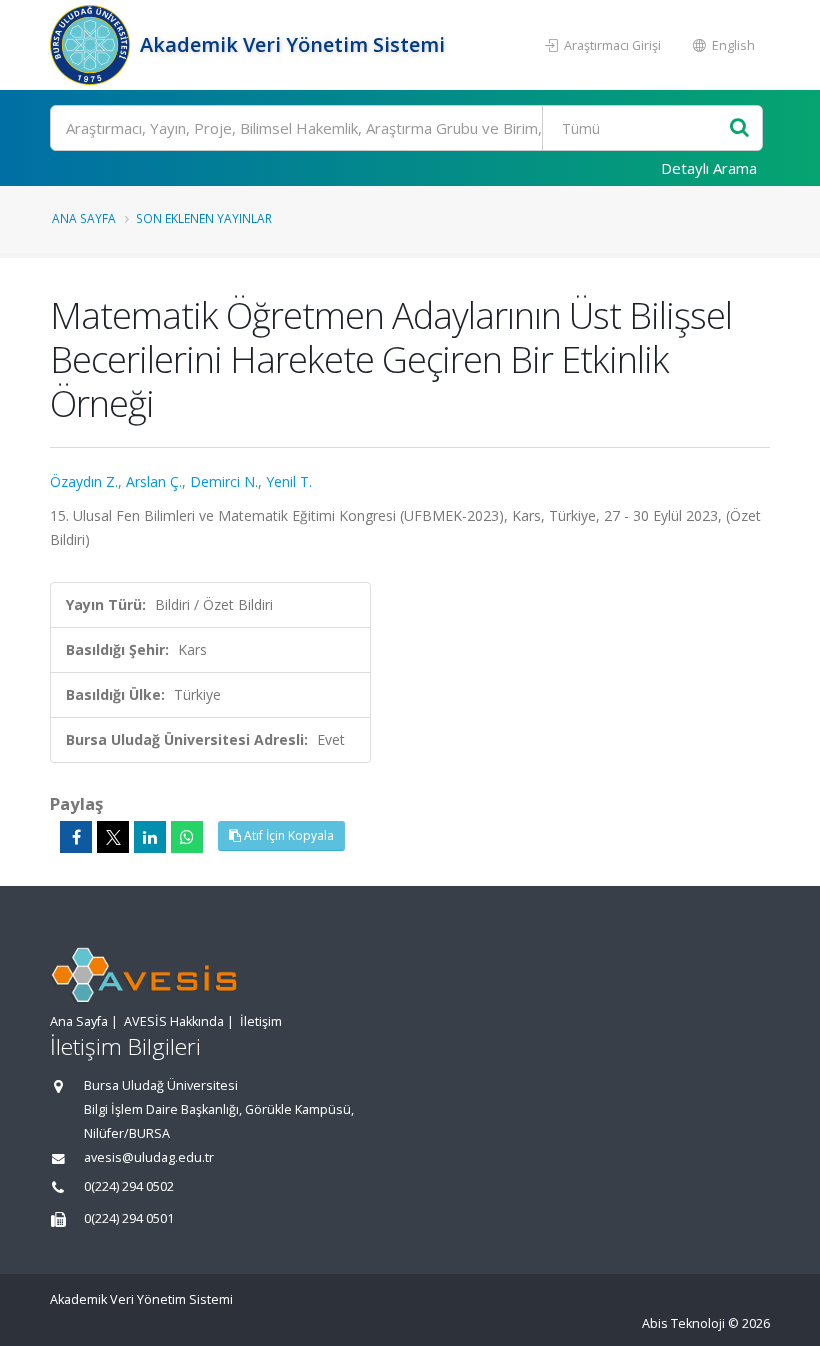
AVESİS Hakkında (174, 1021)
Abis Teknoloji (683, 1323)
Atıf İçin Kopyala (287, 835)
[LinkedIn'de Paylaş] (150, 837)
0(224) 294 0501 (129, 1218)
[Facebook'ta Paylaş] (76, 837)
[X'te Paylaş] (113, 837)
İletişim (261, 1021)
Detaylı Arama (709, 168)
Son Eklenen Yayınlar (204, 218)
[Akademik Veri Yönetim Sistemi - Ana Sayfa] (92, 45)
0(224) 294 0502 (129, 1186)
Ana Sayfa (84, 218)
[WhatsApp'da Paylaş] (187, 837)
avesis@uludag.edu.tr (149, 1157)
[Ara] (739, 128)
